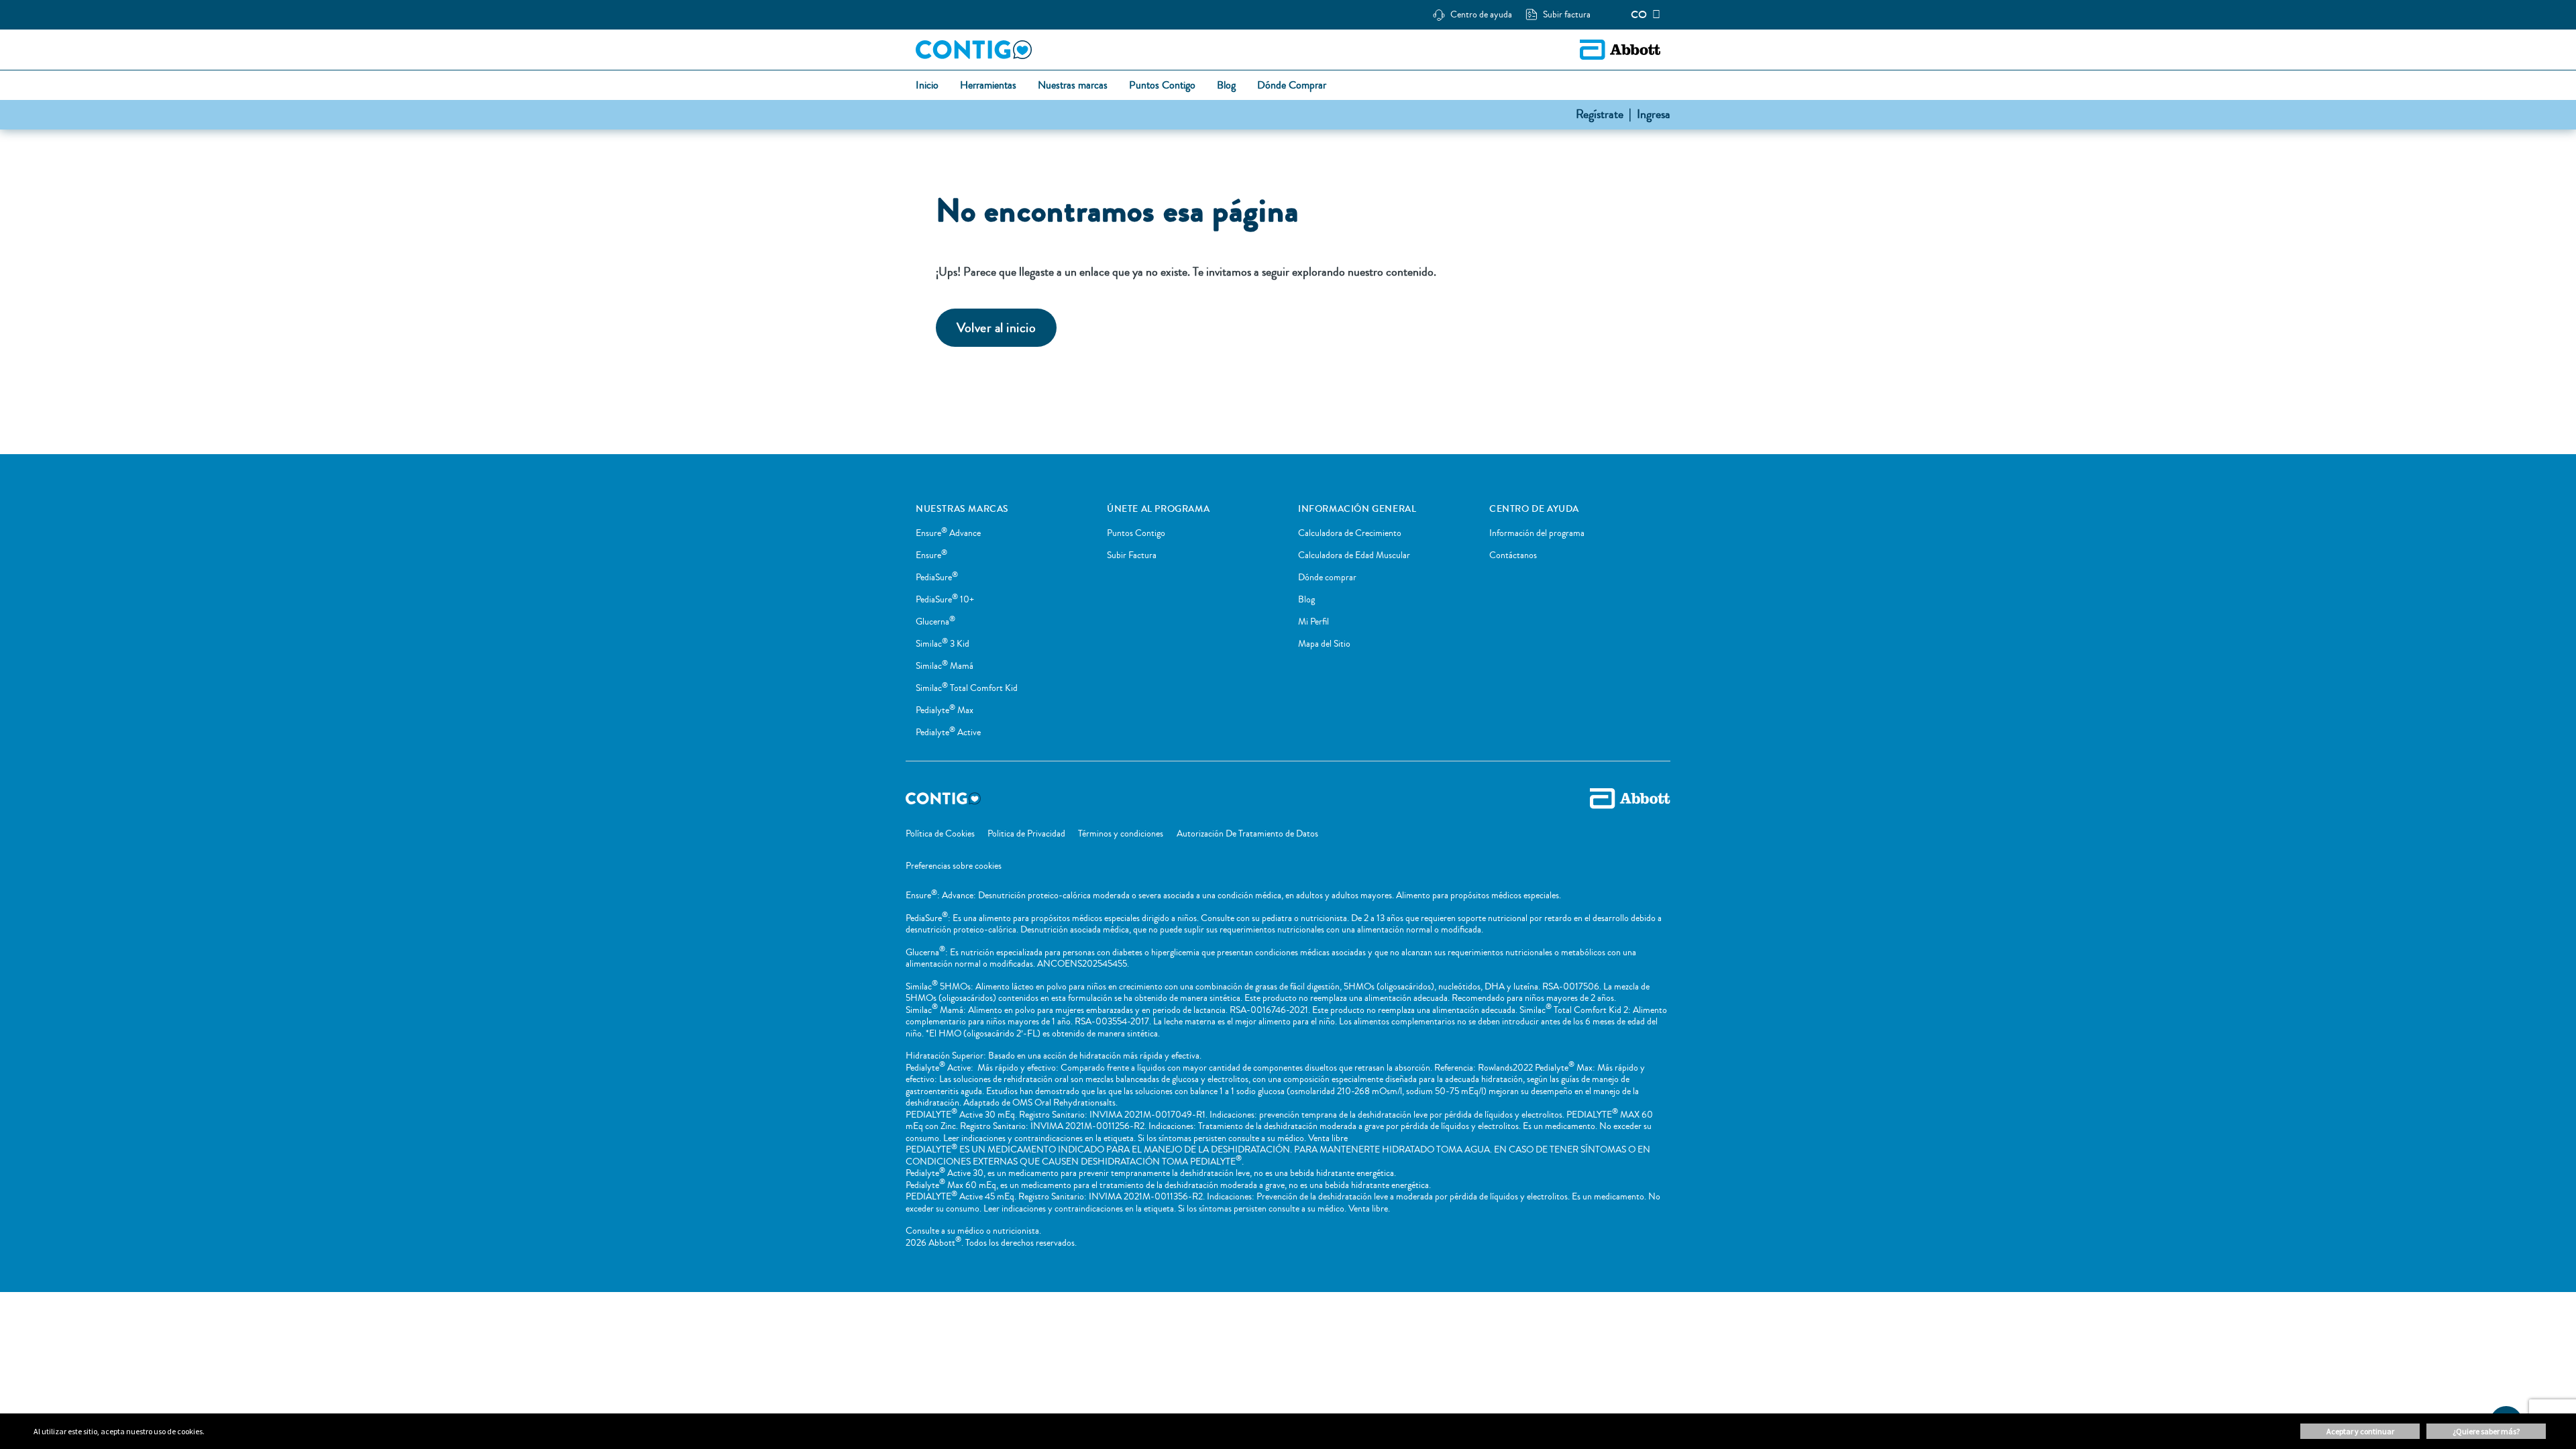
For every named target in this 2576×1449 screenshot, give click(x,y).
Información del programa (1537, 533)
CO (1639, 15)
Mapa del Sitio (1324, 644)
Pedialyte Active (948, 733)
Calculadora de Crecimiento (1350, 533)
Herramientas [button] (988, 86)
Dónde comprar (1327, 578)
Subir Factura (1132, 555)
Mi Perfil (1313, 622)
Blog (1306, 600)
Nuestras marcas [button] (1073, 86)
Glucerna (935, 622)
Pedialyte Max (945, 710)
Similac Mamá (945, 666)
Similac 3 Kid (943, 644)
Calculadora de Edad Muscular (1354, 555)
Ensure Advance (948, 533)
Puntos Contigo (1136, 533)
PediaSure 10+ (945, 600)
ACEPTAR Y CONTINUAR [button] (2360, 1431)
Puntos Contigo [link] (1162, 86)
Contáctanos (1513, 555)
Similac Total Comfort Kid (967, 688)
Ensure (931, 555)
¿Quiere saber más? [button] (2486, 1431)
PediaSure (937, 578)
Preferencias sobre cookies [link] (954, 866)
